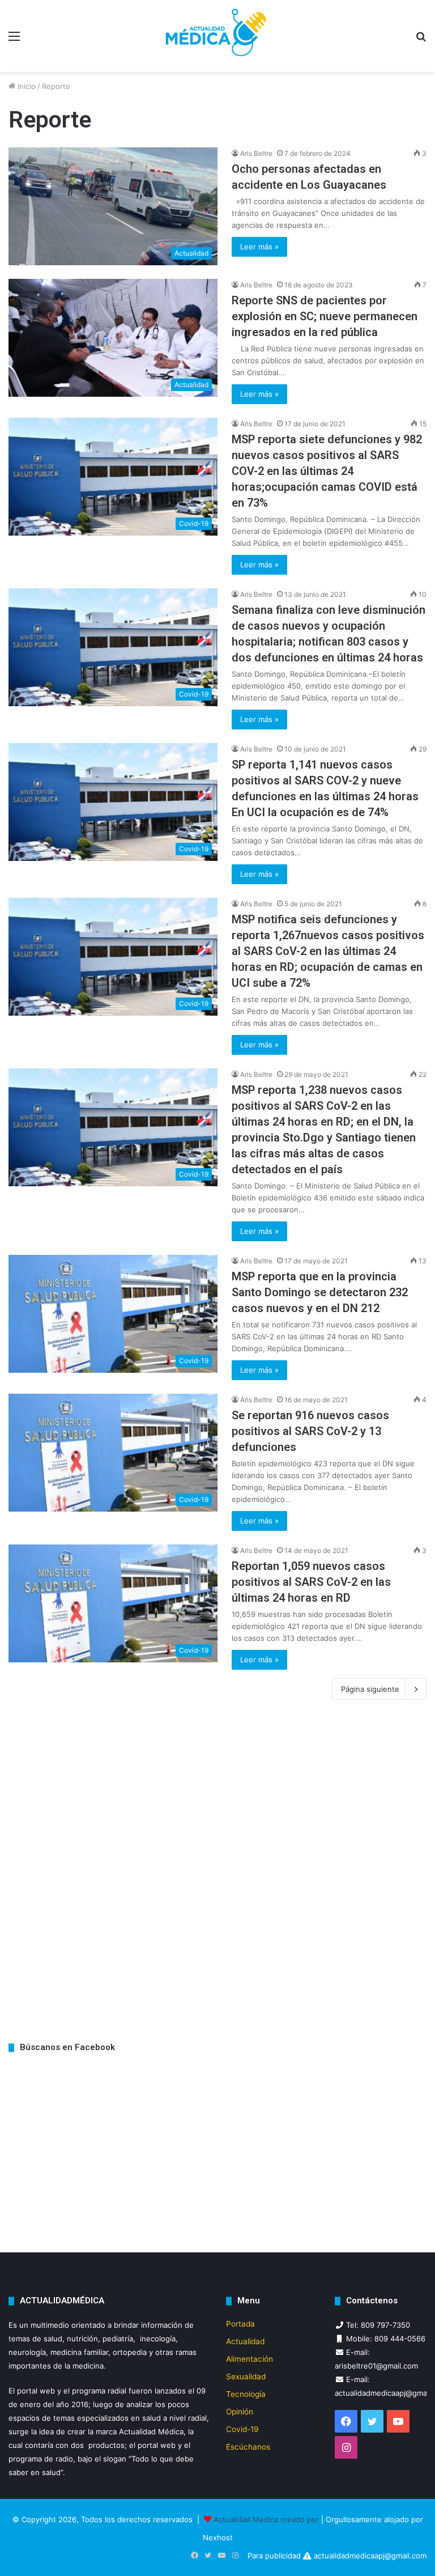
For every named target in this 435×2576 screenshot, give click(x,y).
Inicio (25, 86)
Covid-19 (242, 2429)
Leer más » (259, 247)
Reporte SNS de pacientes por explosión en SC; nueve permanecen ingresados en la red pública (325, 316)
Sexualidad (246, 2376)
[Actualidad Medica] (217, 36)
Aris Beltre (256, 153)
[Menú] (14, 40)
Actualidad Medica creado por (267, 2519)
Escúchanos (248, 2447)
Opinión (240, 2412)
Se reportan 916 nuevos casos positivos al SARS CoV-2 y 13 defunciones (310, 1431)
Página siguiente (370, 1689)
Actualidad (245, 2341)
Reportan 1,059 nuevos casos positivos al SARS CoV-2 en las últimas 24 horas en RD (311, 1582)
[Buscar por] (421, 40)
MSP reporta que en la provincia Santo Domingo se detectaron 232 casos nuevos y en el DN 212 (320, 1292)
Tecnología (246, 2394)
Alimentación (250, 2359)
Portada (240, 2324)
